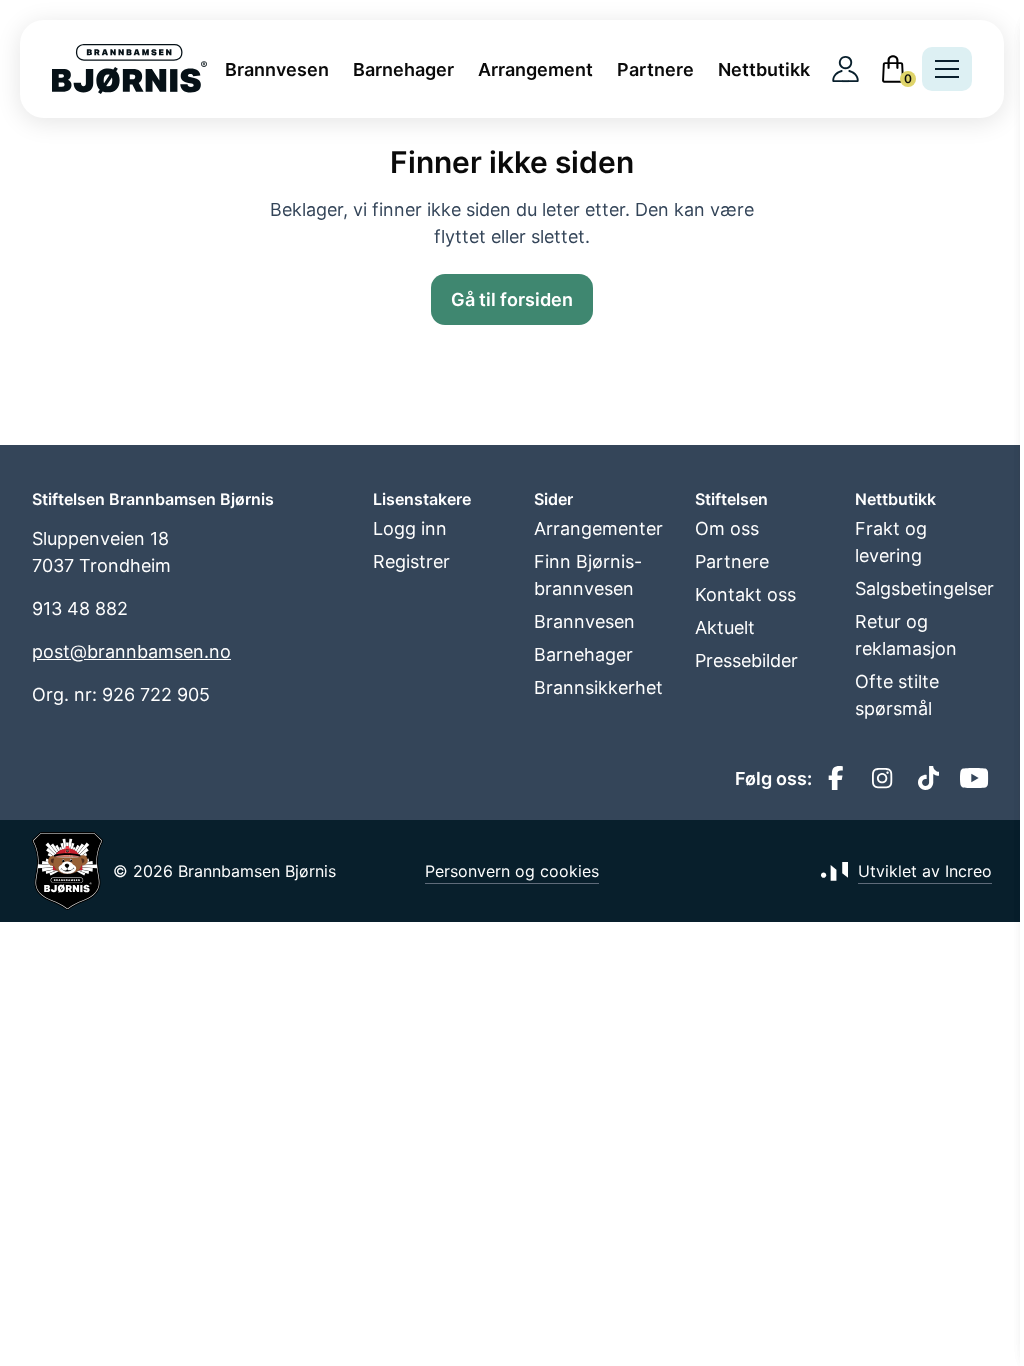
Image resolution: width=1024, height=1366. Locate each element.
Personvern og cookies (512, 871)
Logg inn (410, 528)
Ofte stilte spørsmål (897, 695)
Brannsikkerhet (598, 687)
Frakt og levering (891, 542)
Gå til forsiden (512, 299)
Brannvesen (277, 69)
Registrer (411, 561)
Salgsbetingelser (923, 588)
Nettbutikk (764, 69)
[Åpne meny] (947, 69)
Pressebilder (746, 660)
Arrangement (535, 69)
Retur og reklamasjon (906, 635)
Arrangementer (598, 528)
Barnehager (403, 69)
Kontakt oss (745, 594)
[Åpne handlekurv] (893, 69)
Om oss (727, 528)
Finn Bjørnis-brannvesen (588, 575)
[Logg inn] (845, 69)
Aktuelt (725, 627)
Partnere (655, 69)
